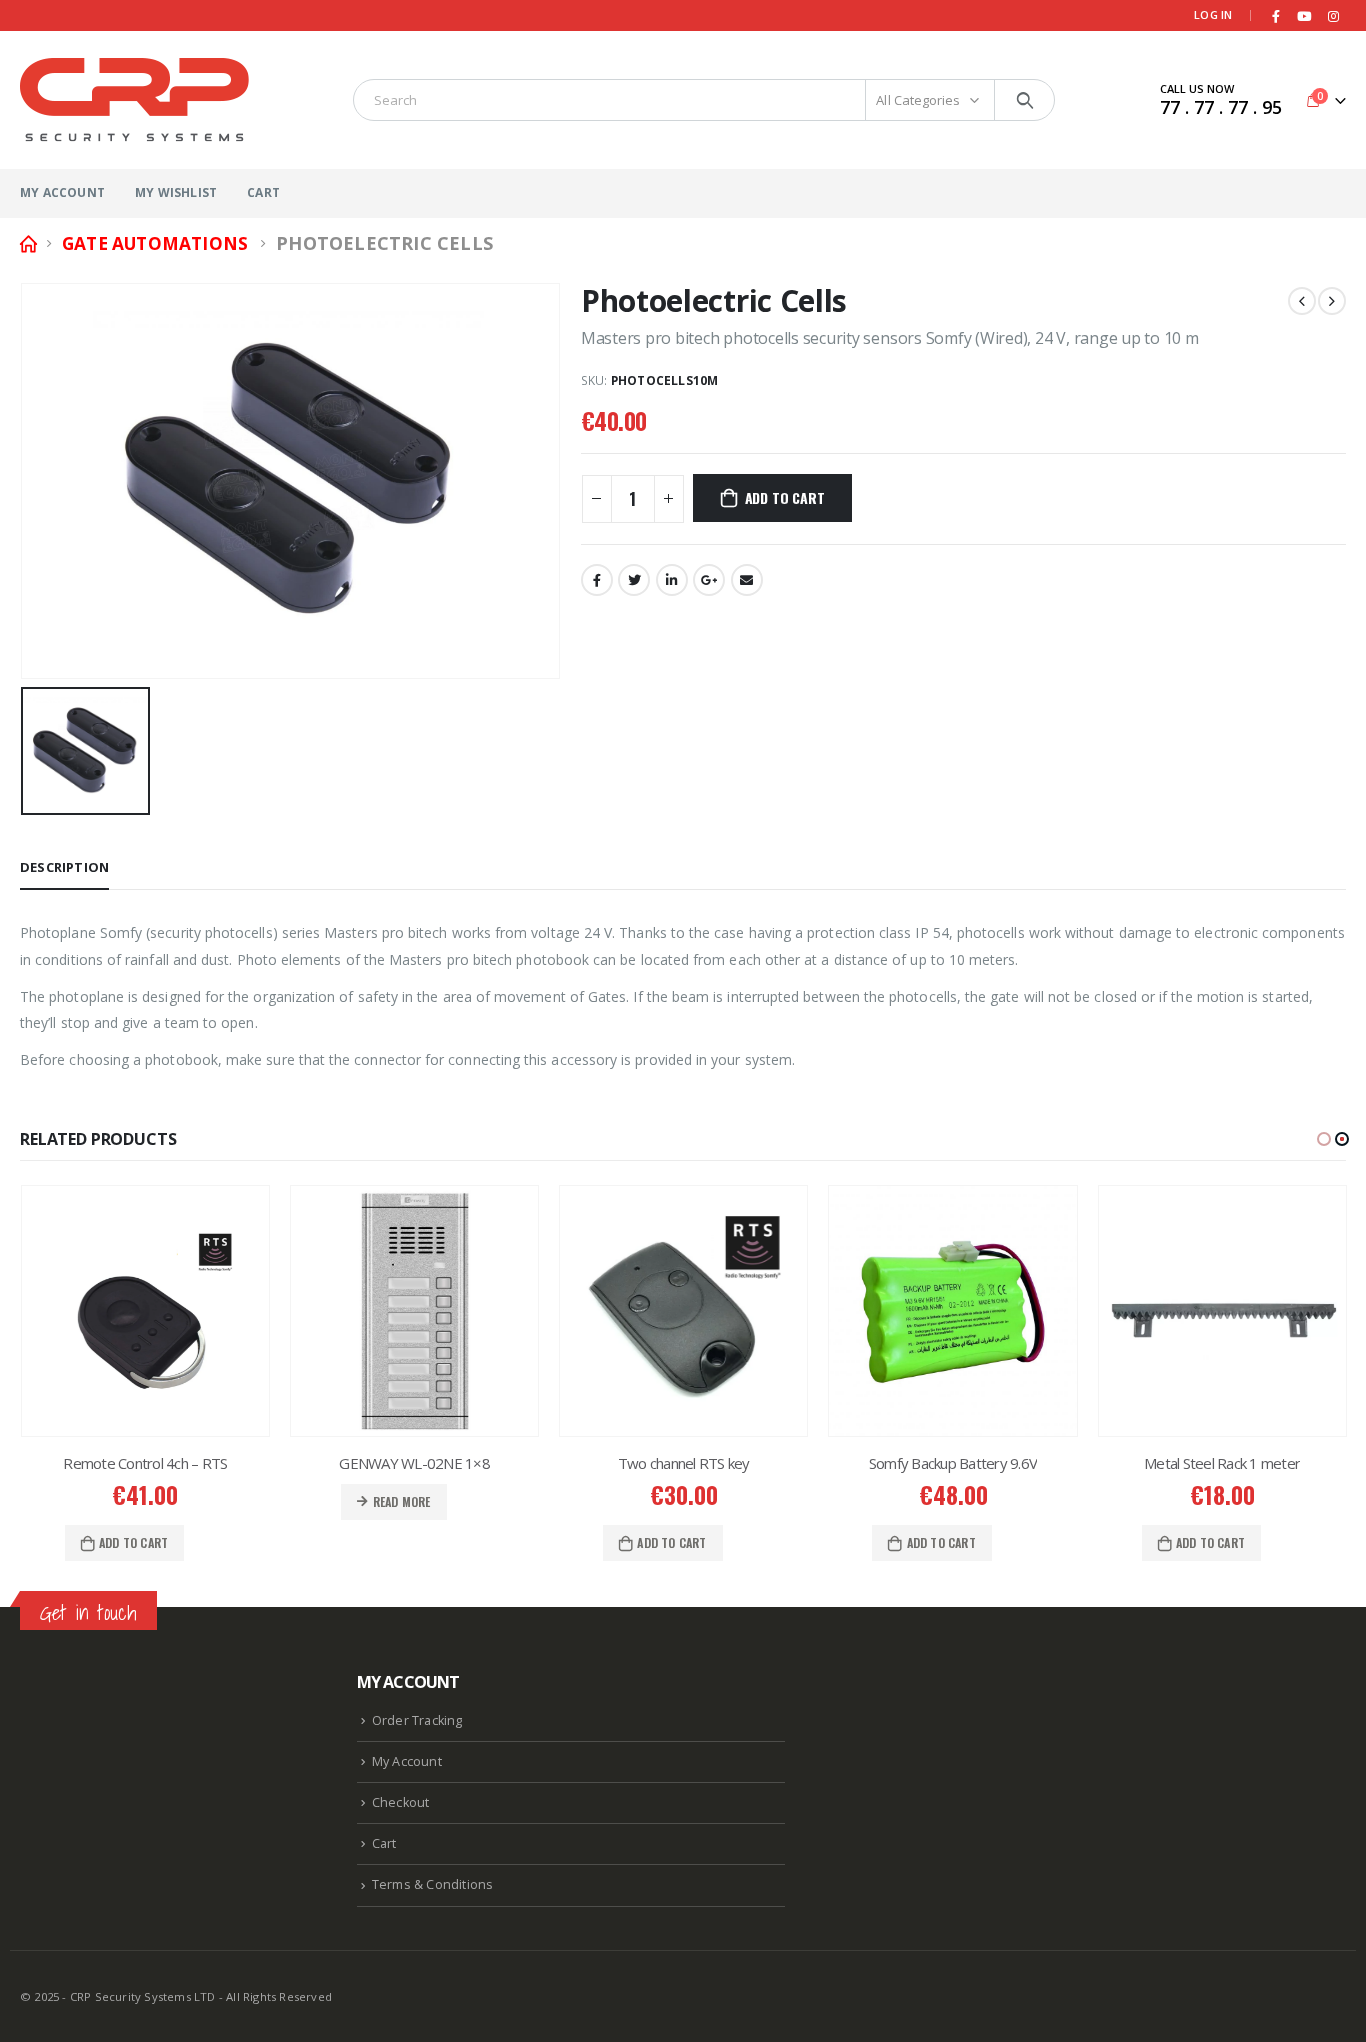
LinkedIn (672, 580)
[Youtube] (1305, 16)
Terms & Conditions (433, 1884)
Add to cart (785, 497)
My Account (62, 192)
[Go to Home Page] (27, 243)
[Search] (1024, 100)
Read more (402, 1501)
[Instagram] (1333, 16)
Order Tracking (417, 1720)
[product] (145, 1311)
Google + (709, 580)
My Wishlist (176, 192)
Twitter (634, 580)
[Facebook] (1276, 16)
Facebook (597, 580)
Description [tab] (64, 867)
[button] (1324, 1139)
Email (747, 580)
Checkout (401, 1802)
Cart (263, 192)
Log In (1213, 14)
